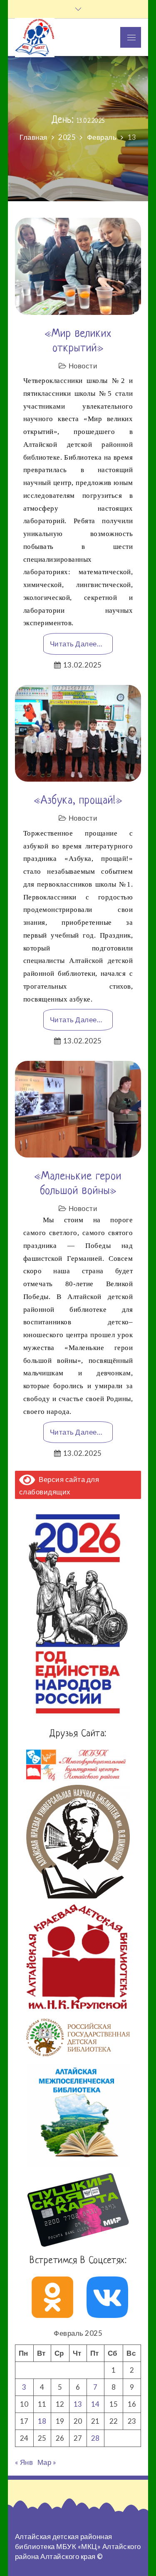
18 (42, 2421)
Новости (83, 366)
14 (95, 2404)
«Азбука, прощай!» (78, 801)
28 (95, 2438)
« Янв (24, 2462)
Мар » (47, 2462)
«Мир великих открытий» (78, 341)
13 (78, 2404)
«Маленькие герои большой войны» (78, 1184)
